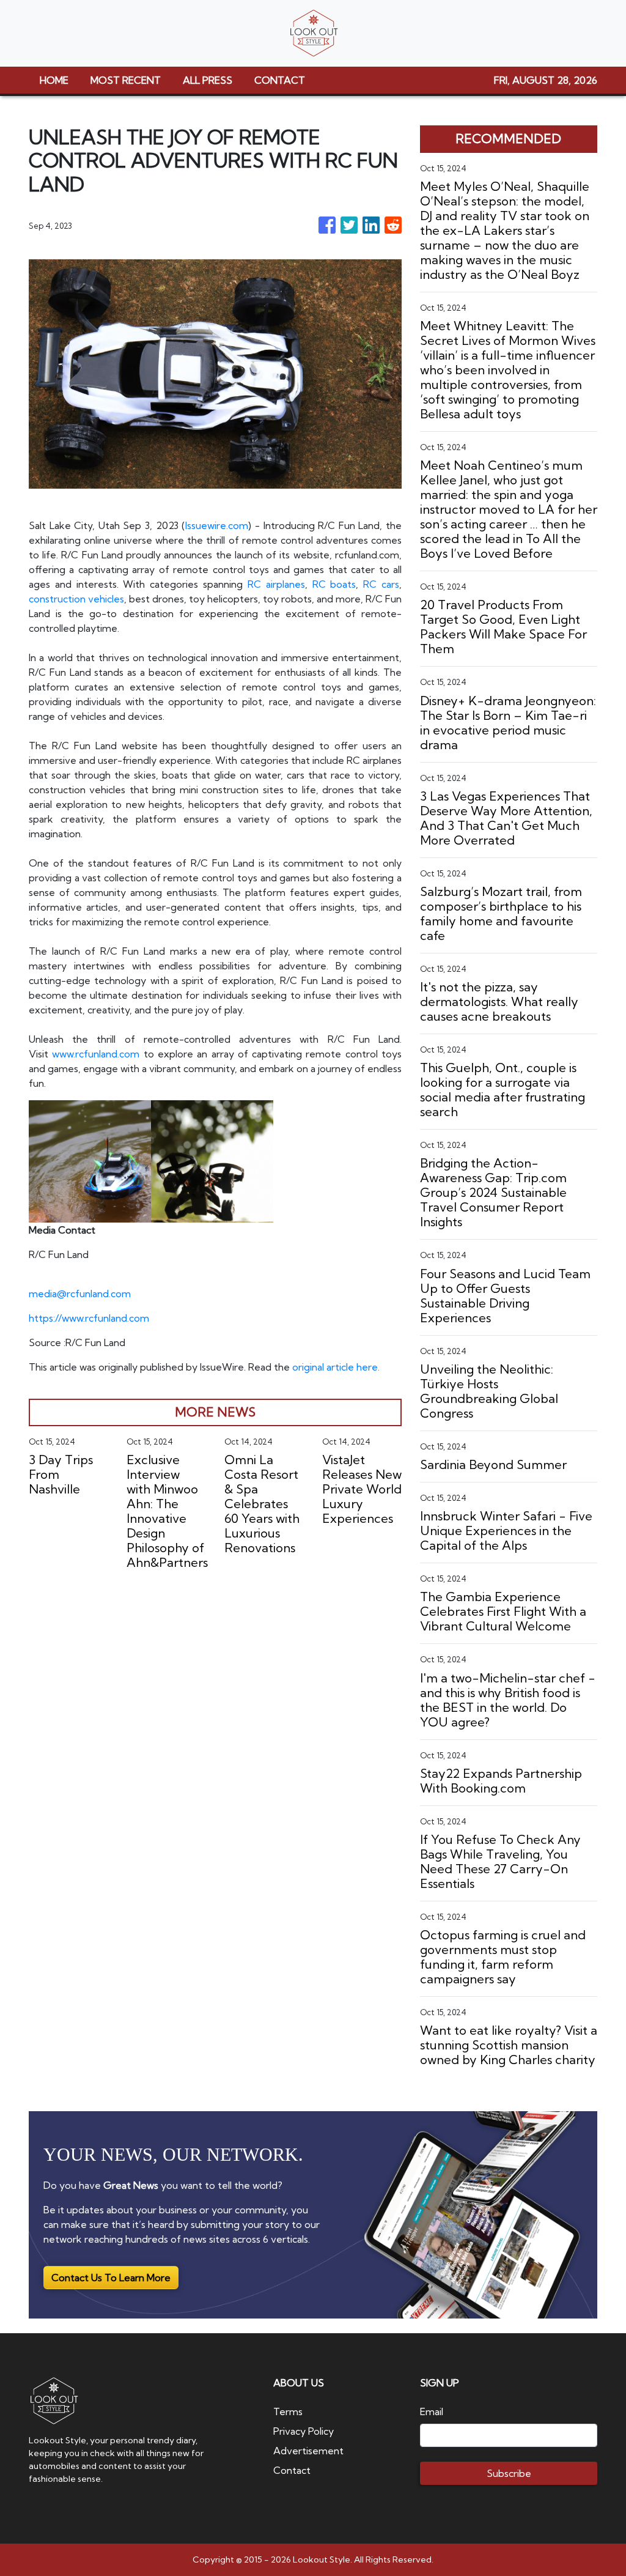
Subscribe (509, 2473)
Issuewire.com (217, 525)
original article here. (336, 1367)
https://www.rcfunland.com (89, 1318)
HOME (54, 80)
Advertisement (308, 2451)
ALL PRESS (208, 80)
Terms (288, 2411)
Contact (292, 2470)
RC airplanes (276, 584)
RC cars (381, 584)
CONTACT (280, 80)
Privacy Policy (304, 2431)
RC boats (334, 584)
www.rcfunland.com (96, 1054)
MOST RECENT (126, 80)
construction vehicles (76, 599)
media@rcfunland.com (80, 1294)
